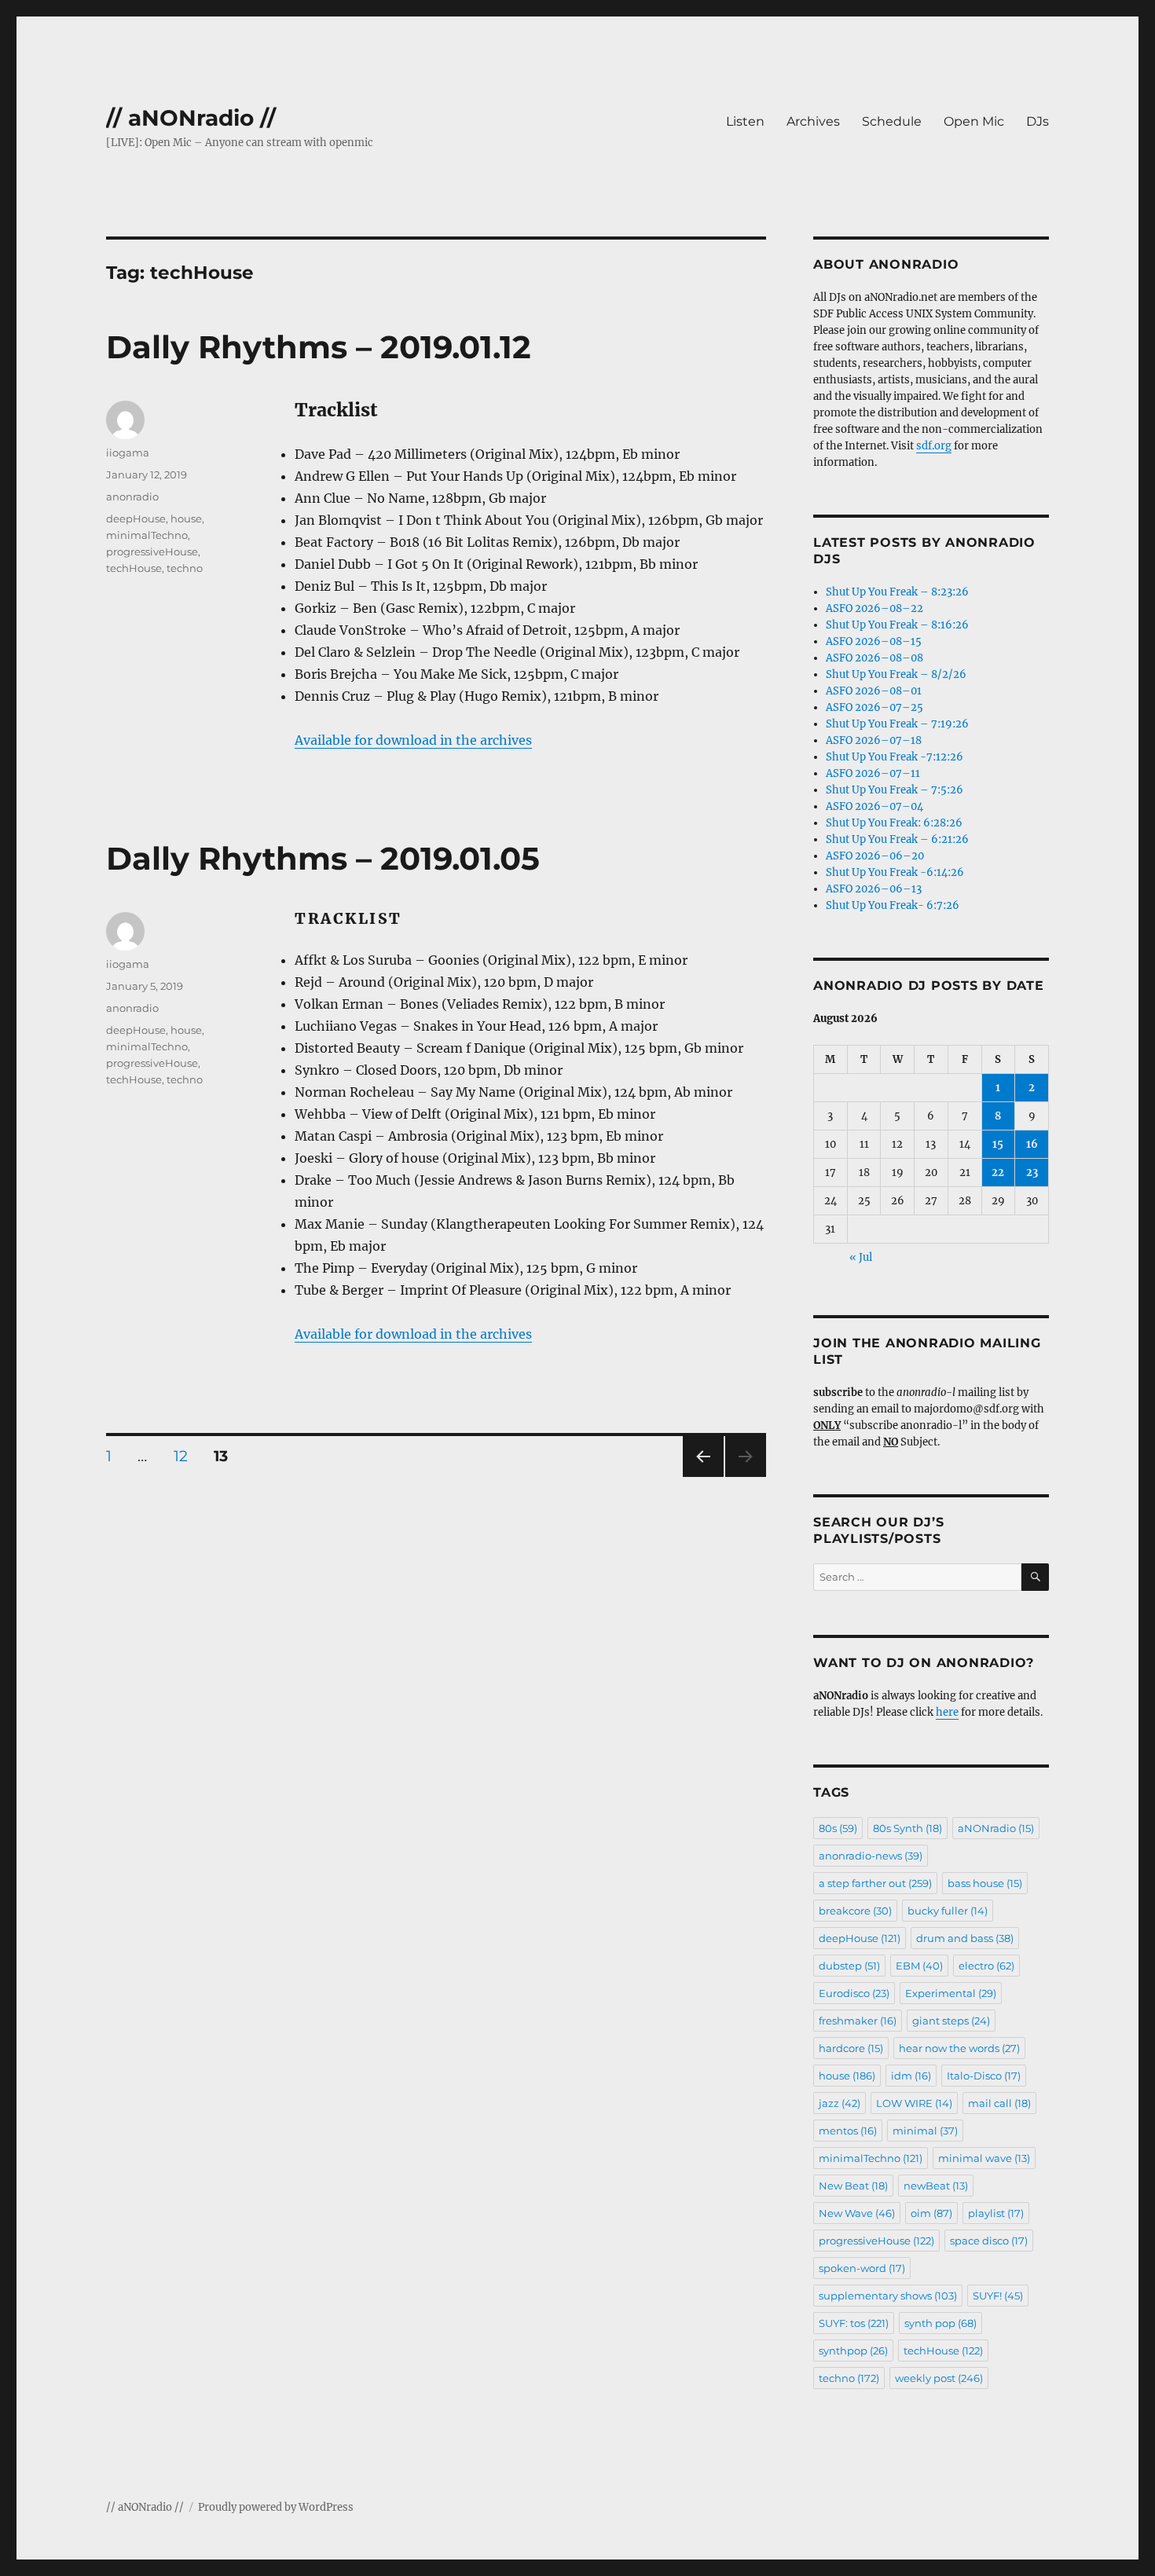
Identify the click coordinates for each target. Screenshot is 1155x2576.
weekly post (939, 2378)
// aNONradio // (191, 118)
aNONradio (996, 1828)
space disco (989, 2241)
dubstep (849, 1966)
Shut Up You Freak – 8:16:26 (897, 625)
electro (986, 1966)
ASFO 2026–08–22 (874, 608)
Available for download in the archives (413, 740)
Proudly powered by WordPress (276, 2507)
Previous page (703, 1477)
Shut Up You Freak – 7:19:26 (897, 724)
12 (186, 1456)
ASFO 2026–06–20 (875, 856)
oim (931, 2213)
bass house (985, 1883)
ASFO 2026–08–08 (874, 658)
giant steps (951, 2021)
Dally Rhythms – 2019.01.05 (323, 858)
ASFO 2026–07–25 (874, 707)
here (947, 1712)
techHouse (134, 568)
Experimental (951, 1993)
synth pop (940, 2323)
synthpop (853, 2351)
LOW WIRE (914, 2103)
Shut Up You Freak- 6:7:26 (893, 905)
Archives (813, 121)
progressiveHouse (152, 551)
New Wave (857, 2213)
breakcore (855, 1911)
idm (911, 2076)
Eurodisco (854, 1993)
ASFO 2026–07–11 (873, 773)
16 (1032, 1144)
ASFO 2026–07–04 (874, 806)
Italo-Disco (984, 2076)
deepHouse (136, 518)
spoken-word (862, 2268)
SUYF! (998, 2296)
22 (998, 1173)
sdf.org (934, 446)
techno (185, 568)
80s (838, 1828)
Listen (745, 121)
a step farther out (875, 1883)
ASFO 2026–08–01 (874, 691)
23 (1032, 1173)
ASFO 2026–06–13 (874, 889)
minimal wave (984, 2158)
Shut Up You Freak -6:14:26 (895, 872)
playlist (996, 2213)
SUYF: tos (854, 2323)
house (186, 518)
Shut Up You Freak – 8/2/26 (896, 674)
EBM (919, 1966)
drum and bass (965, 1938)
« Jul (861, 1257)
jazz (840, 2103)
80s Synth (907, 1828)
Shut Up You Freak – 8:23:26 (897, 592)
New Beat (853, 2186)
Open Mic (974, 121)
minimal (925, 2131)
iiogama (128, 453)
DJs (1038, 121)
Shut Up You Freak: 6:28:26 (894, 823)
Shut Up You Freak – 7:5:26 (895, 790)
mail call (999, 2103)
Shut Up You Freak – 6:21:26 (897, 839)
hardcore (851, 2048)
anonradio (132, 497)
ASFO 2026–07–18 (874, 740)
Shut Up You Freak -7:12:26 (895, 757)
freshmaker (858, 2021)
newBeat (936, 2186)
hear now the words (959, 2048)
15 (998, 1144)
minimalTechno (147, 535)
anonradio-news (871, 1856)
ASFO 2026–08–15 (874, 641)
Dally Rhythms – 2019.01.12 (319, 347)
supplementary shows (888, 2296)
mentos (848, 2131)
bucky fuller (948, 1911)
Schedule (892, 121)
